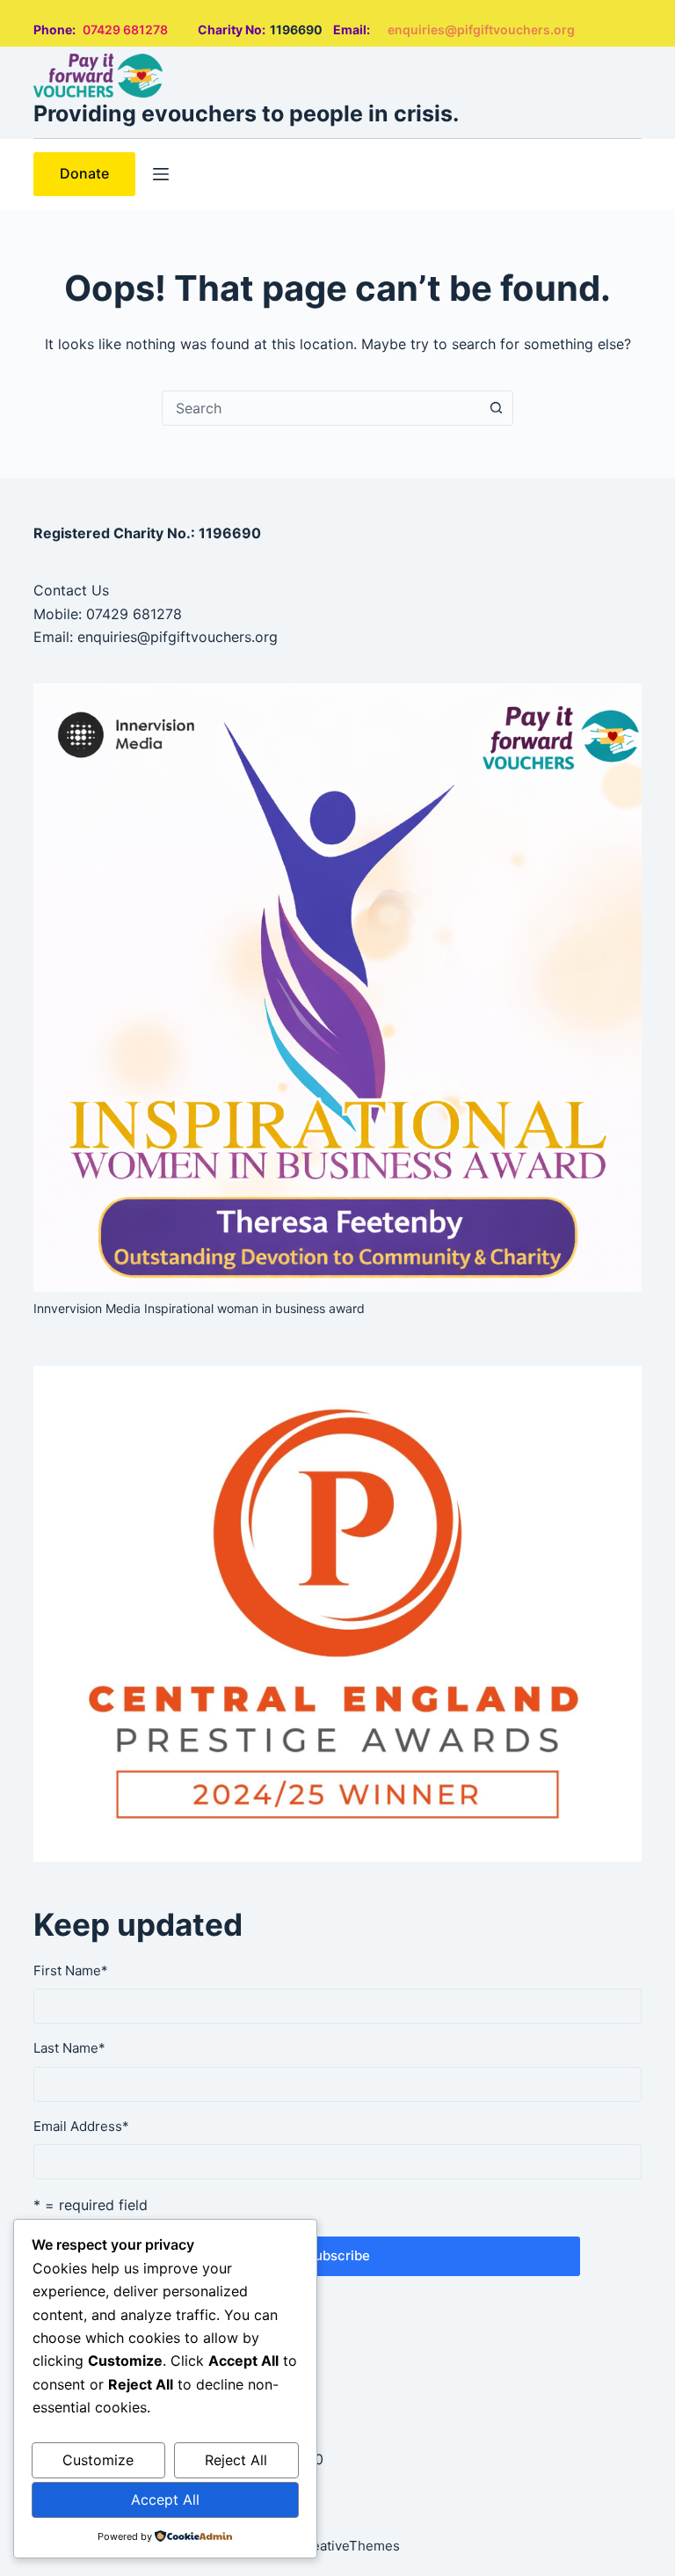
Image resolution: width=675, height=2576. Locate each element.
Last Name (69, 2048)
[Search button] (496, 408)
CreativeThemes (348, 2546)
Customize (98, 2460)
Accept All (165, 2499)
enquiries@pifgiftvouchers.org (481, 29)
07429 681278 (125, 29)
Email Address (81, 2126)
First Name (71, 1970)
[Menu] (161, 174)
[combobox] (321, 408)
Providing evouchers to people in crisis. (246, 113)
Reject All (236, 2460)
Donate (84, 173)
